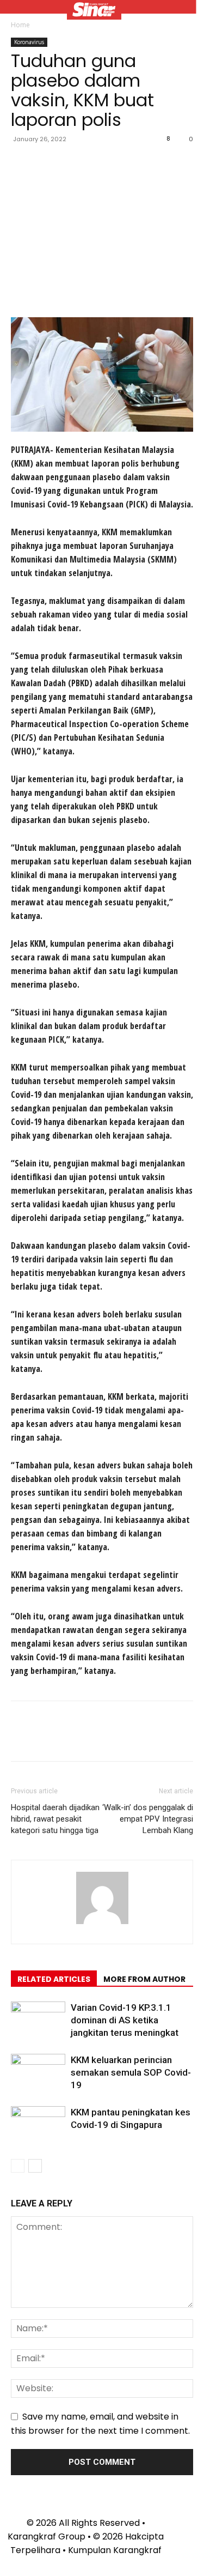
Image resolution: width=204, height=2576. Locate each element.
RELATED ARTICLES (54, 1979)
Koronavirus (29, 42)
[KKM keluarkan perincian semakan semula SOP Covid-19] (38, 2073)
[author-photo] (102, 1924)
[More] (122, 164)
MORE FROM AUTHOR (144, 1979)
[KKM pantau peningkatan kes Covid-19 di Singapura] (38, 2125)
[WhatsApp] (97, 164)
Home (20, 25)
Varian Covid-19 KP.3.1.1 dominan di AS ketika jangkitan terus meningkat (125, 2020)
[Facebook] (22, 164)
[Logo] (94, 11)
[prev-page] (18, 2166)
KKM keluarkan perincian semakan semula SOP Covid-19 (131, 2072)
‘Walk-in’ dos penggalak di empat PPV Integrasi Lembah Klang (148, 1819)
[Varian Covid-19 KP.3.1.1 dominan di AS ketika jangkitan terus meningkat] (38, 2020)
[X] (47, 164)
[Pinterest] (72, 164)
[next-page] (35, 2166)
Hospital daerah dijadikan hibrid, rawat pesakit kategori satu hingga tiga (55, 1819)
